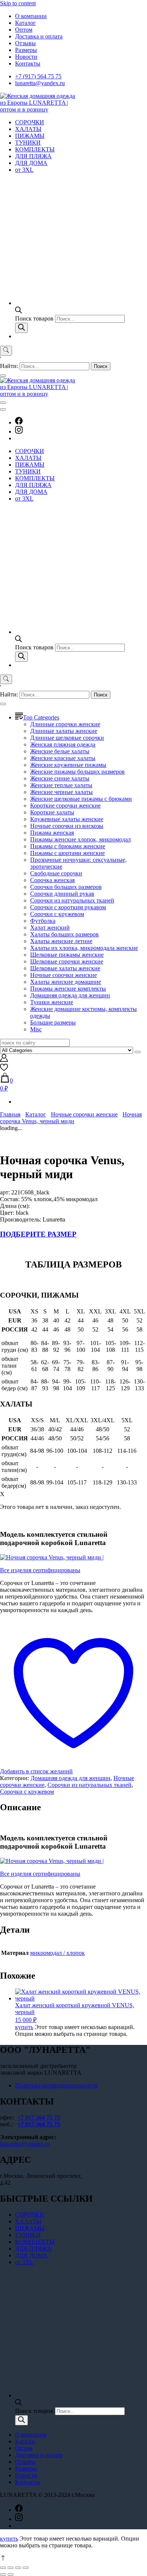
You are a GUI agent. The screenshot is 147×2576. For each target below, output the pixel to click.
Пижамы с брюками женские (68, 846)
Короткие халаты (52, 812)
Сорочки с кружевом (57, 914)
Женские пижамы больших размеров (77, 772)
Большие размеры (53, 1022)
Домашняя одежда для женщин (70, 995)
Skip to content (18, 3)
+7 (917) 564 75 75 (38, 76)
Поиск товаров (35, 318)
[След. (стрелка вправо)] (11, 2574)
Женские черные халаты (61, 792)
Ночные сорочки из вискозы (67, 826)
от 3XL (24, 170)
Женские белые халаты (60, 751)
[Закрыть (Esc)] (3, 2568)
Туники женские (52, 1002)
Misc (36, 1029)
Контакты (28, 63)
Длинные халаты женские (64, 731)
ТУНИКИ (28, 143)
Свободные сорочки (56, 873)
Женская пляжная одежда (63, 744)
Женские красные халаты (63, 758)
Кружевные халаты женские (67, 819)
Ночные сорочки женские (64, 975)
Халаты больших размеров (64, 934)
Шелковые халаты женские (65, 968)
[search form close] (3, 376)
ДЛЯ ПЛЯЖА (33, 156)
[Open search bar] (18, 311)
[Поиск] (21, 328)
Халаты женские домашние (66, 982)
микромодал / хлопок (57, 1953)
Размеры (26, 50)
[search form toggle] (6, 351)
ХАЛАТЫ (28, 129)
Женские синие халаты (60, 778)
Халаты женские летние (61, 941)
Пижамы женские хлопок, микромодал (80, 839)
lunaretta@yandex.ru (40, 83)
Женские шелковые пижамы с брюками (81, 799)
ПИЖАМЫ (30, 136)
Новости (26, 57)
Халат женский (50, 928)
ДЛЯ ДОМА (31, 163)
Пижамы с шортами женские (67, 853)
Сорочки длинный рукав (62, 894)
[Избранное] (4, 1069)
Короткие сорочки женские (65, 805)
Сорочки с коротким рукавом (68, 907)
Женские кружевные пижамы (68, 765)
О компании (31, 16)
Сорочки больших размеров (66, 887)
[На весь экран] (18, 2568)
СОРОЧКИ (30, 122)
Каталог (25, 23)
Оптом (24, 30)
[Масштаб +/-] (26, 2568)
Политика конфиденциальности (56, 2085)
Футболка (43, 921)
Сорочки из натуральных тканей (72, 900)
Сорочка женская (52, 880)
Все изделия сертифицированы (40, 1570)
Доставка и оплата (39, 36)
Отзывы (25, 43)
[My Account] (4, 1060)
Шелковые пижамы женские (67, 955)
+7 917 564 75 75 (39, 2117)
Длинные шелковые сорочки (67, 738)
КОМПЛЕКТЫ (35, 149)
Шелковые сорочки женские (67, 961)
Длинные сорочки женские (65, 724)
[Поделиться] (11, 2568)
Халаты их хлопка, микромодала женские (84, 948)
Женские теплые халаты (61, 785)
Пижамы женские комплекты (68, 989)
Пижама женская (52, 833)
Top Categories (41, 717)
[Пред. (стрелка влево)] (3, 2574)
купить (24, 2027)
